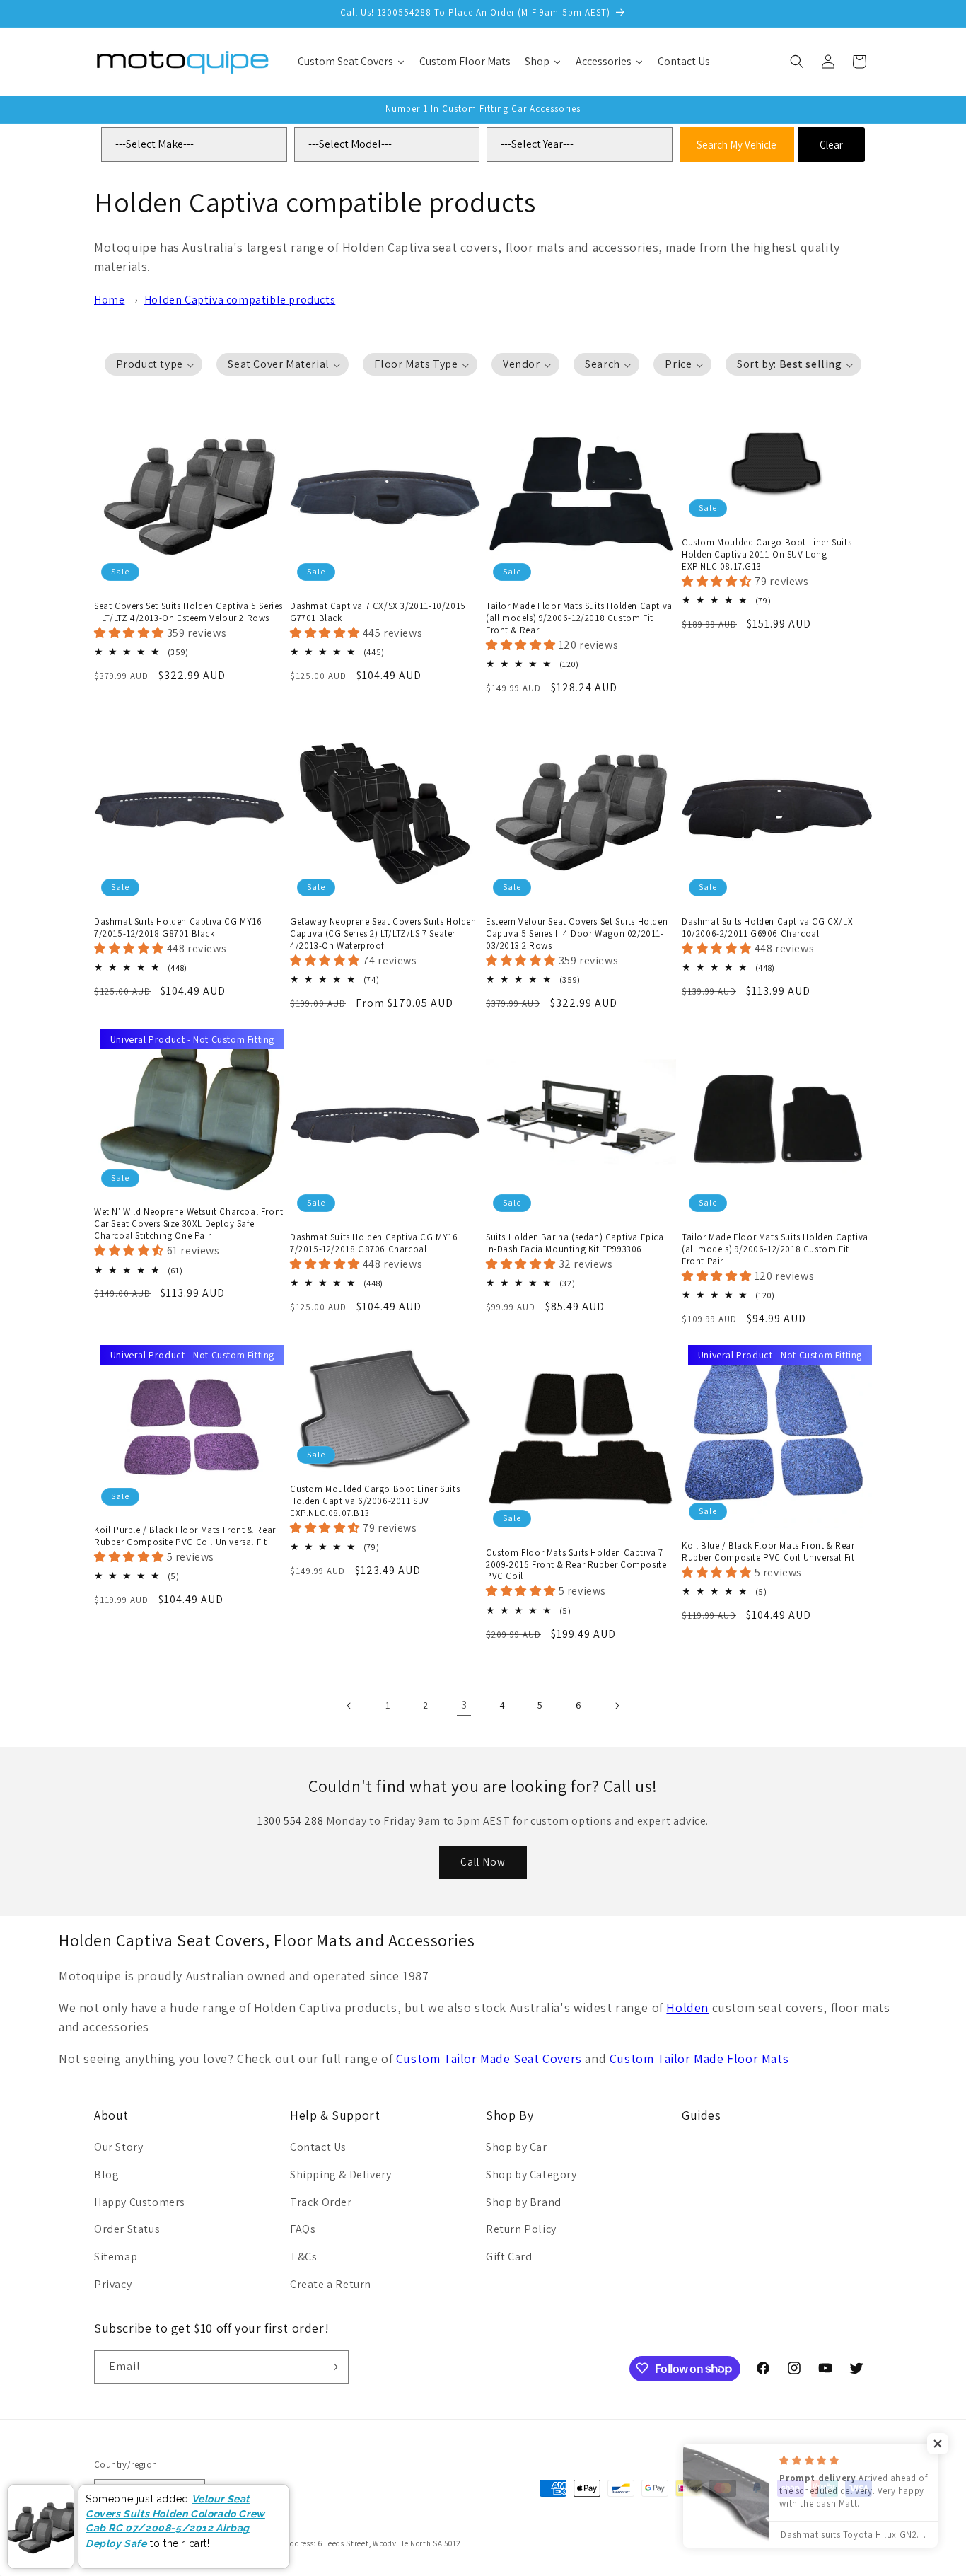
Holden (687, 2008)
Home (109, 300)
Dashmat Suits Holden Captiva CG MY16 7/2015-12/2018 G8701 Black (178, 928)
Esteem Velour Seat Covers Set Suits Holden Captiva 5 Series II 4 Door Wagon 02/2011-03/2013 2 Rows (577, 934)
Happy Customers (140, 2202)
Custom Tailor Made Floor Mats (699, 2058)
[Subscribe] (332, 2367)
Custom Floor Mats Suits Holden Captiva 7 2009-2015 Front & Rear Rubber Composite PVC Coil (576, 1565)
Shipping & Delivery (341, 2174)
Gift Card (509, 2257)
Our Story (118, 2147)
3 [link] (464, 1705)
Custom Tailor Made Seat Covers (489, 2058)
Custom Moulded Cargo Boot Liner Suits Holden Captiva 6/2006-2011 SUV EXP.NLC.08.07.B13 (375, 1501)
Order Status (127, 2229)
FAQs (303, 2229)
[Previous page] (349, 1706)
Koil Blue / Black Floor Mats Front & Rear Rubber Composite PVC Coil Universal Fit (768, 1552)
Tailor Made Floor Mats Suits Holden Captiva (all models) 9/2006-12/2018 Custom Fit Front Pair (775, 1249)
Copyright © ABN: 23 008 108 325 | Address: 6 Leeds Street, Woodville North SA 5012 (312, 2543)
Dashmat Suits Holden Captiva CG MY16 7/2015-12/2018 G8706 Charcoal (374, 1243)
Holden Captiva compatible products (240, 300)
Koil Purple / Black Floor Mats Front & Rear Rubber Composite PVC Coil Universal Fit (185, 1536)
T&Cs (303, 2257)
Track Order (321, 2202)
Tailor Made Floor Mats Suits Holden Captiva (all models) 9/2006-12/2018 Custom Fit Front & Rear (579, 618)
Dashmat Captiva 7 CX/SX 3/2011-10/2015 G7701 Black (378, 612)
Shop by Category (531, 2174)
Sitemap (116, 2257)
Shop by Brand (524, 2202)
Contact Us (318, 2147)
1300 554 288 (292, 1821)
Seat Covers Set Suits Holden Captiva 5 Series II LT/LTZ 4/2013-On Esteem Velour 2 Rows (188, 612)
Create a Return (331, 2284)
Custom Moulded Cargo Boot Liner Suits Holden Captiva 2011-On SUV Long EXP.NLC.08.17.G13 (767, 555)
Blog (106, 2174)
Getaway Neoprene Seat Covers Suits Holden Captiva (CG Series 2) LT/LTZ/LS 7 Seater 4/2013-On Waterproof (383, 934)
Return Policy (521, 2229)
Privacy (113, 2284)
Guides (702, 2115)
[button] (797, 62)
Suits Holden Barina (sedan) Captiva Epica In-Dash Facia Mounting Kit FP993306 (575, 1243)
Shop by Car (517, 2147)
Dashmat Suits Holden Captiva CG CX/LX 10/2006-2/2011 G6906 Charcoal (767, 928)
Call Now (483, 1862)
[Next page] (617, 1706)
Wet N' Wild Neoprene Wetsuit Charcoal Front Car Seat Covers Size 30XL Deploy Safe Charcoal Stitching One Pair (189, 1224)
